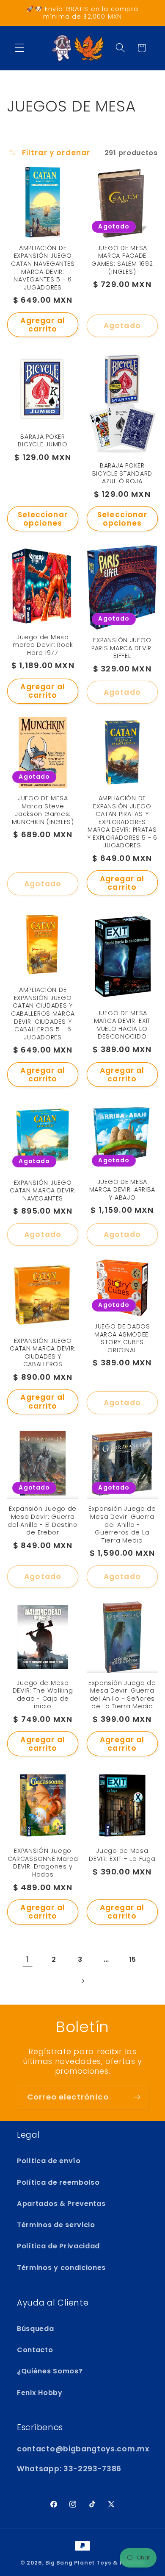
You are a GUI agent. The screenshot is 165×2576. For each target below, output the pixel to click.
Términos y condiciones (61, 2268)
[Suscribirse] (137, 2097)
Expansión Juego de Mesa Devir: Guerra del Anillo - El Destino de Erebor (43, 1521)
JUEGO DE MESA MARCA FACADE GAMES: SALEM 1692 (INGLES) (122, 260)
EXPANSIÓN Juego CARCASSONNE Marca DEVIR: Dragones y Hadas (43, 1863)
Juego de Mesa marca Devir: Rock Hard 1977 (43, 645)
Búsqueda (36, 2329)
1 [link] (28, 1959)
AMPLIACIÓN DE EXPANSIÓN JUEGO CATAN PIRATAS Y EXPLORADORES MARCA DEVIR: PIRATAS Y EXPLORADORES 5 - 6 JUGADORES (122, 822)
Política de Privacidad (58, 2246)
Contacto (35, 2350)
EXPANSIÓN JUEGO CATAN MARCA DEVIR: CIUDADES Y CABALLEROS (43, 1353)
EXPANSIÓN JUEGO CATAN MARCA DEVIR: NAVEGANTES (43, 1191)
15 (133, 1959)
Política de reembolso (58, 2182)
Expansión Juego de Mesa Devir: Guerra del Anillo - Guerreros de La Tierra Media (122, 1525)
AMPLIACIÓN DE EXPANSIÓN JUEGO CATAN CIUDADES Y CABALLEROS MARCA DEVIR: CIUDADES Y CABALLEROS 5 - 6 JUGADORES (43, 1014)
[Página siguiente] (83, 1981)
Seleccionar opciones (43, 519)
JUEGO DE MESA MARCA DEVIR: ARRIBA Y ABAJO (122, 1190)
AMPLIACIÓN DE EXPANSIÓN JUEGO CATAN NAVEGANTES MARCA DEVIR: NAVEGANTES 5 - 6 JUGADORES (43, 268)
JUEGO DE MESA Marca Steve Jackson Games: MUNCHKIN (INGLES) (43, 810)
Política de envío (49, 2161)
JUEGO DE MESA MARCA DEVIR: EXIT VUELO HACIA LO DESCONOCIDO (122, 1025)
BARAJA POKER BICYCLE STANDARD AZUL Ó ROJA (122, 473)
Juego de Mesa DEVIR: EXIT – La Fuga (122, 1855)
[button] (20, 48)
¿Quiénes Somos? (50, 2371)
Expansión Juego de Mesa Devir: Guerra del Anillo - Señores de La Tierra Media (122, 1695)
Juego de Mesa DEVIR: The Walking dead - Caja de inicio (43, 1695)
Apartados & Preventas (61, 2204)
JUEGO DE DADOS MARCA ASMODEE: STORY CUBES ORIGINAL (122, 1338)
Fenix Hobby (40, 2393)
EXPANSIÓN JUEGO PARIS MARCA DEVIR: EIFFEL (122, 648)
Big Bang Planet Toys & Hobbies (95, 2563)
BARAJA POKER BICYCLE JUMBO (43, 441)
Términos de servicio (56, 2225)
